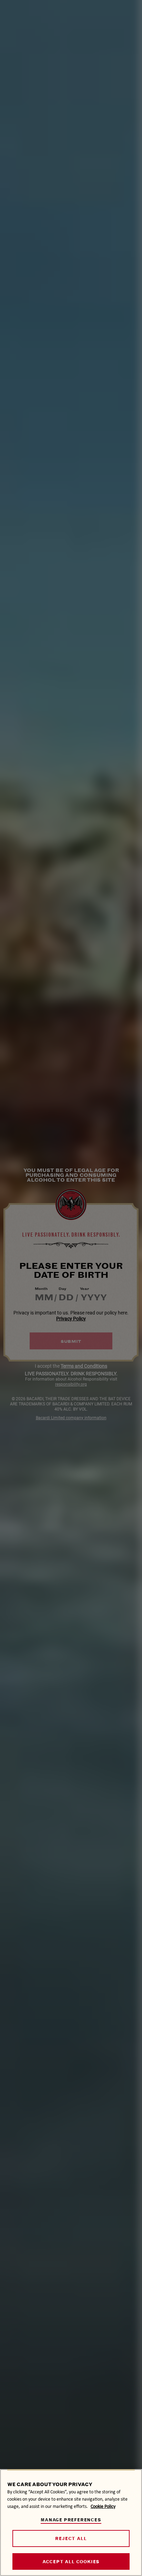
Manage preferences (71, 2520)
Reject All (71, 2538)
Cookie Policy (103, 2506)
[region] (71, 2523)
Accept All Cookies (71, 2562)
